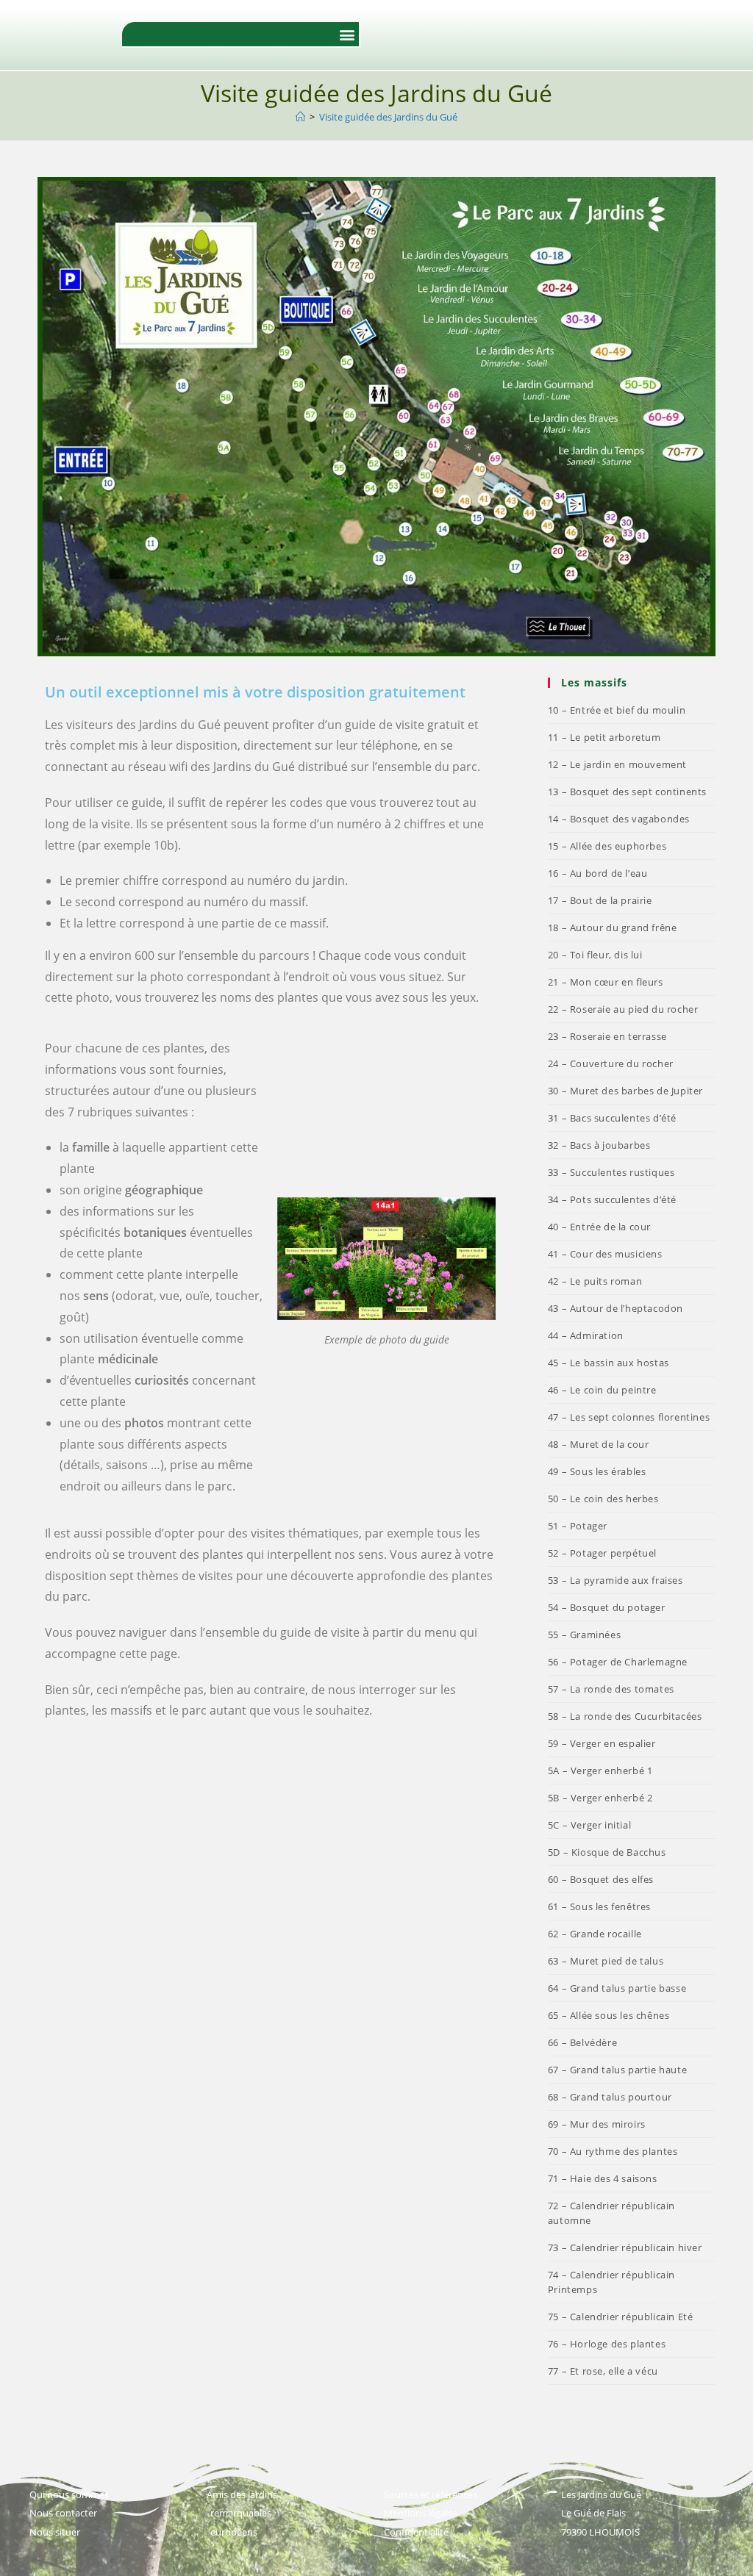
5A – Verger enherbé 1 (600, 1770)
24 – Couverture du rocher (611, 1063)
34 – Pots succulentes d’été (612, 1199)
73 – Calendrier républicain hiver (625, 2247)
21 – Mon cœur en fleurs (606, 982)
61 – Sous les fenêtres (599, 1906)
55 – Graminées (584, 1635)
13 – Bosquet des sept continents (627, 792)
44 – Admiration (586, 1335)
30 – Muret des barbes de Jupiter (625, 1091)
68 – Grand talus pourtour (610, 2097)
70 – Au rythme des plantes (613, 2151)
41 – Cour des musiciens (605, 1254)
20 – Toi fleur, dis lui (595, 955)
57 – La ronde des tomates (611, 1689)
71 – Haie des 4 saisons (603, 2178)
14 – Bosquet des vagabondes (619, 819)
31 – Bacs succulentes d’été (612, 1118)
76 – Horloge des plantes (607, 2344)
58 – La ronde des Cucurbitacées (625, 1716)
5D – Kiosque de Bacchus (607, 1852)
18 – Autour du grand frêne (613, 928)
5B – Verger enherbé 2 (600, 1798)
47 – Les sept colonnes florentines (629, 1417)
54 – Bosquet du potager (607, 1607)
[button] (347, 34)
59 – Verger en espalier (602, 1743)
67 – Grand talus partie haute (617, 2070)
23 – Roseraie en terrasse (607, 1036)
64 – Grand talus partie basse (617, 1988)
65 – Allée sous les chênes (609, 2015)
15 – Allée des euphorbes (607, 846)
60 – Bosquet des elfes (601, 1879)
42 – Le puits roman (595, 1281)
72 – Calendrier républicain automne (611, 2213)
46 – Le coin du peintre (602, 1390)
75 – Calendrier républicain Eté (621, 2317)
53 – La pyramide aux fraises (615, 1580)
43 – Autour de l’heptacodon (615, 1308)
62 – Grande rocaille (595, 1934)
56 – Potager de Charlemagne (618, 1662)
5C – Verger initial (589, 1825)
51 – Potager (578, 1526)
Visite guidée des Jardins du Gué (388, 117)
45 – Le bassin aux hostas (609, 1363)
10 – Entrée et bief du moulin (617, 710)
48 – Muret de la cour (599, 1444)
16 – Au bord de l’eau (598, 873)
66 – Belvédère (582, 2042)
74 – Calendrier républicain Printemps (611, 2282)
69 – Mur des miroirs (597, 2124)
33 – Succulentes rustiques (611, 1172)
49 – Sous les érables (597, 1471)
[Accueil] (300, 117)
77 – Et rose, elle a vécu (603, 2371)
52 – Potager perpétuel (602, 1553)
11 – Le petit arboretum (604, 737)
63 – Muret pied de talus (606, 1961)
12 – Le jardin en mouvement (617, 764)
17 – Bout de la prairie (600, 900)
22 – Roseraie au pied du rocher (623, 1009)
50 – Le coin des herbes (603, 1499)
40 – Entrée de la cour (599, 1227)
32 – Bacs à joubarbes (599, 1145)
